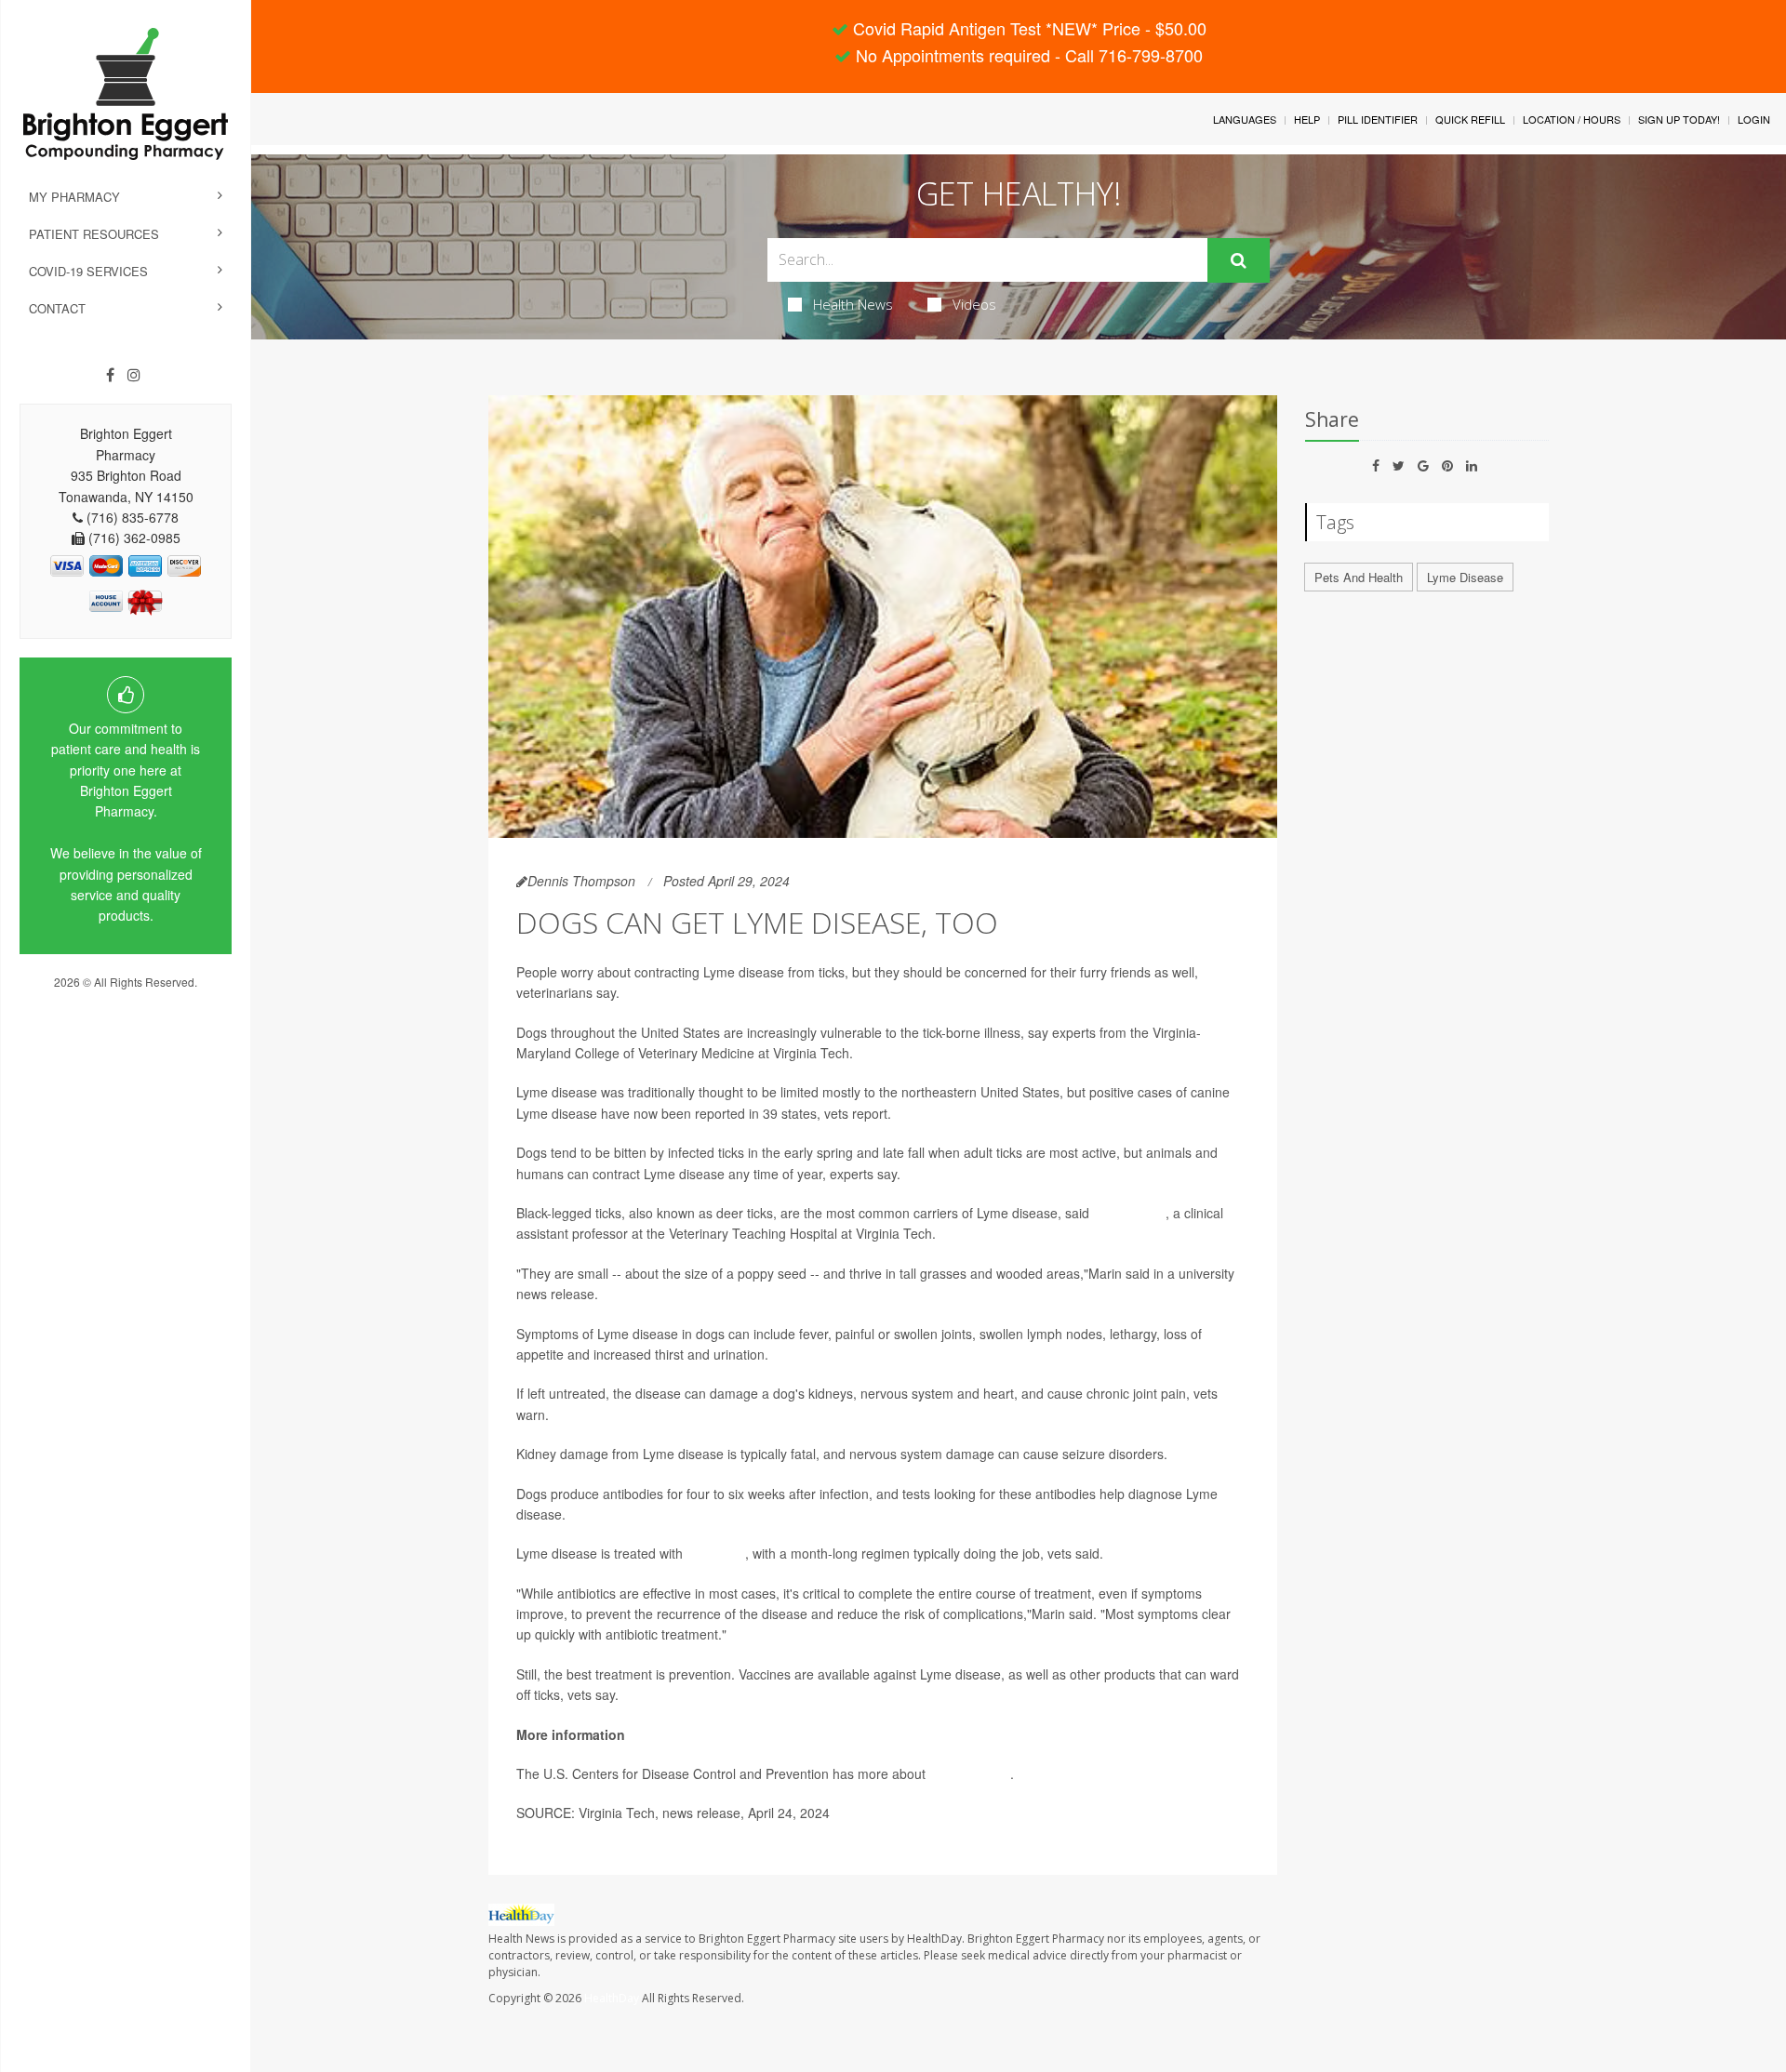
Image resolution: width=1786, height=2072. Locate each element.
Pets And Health (1359, 577)
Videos (974, 304)
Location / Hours (1572, 119)
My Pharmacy (74, 197)
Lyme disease (970, 1773)
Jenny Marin (1129, 1213)
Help (1307, 119)
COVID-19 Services (88, 271)
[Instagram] (134, 375)
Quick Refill (1470, 119)
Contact (57, 308)
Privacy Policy (126, 999)
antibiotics (716, 1553)
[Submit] (1239, 260)
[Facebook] (110, 375)
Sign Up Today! (1679, 119)
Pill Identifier (1378, 119)
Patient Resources (94, 234)
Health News (853, 304)
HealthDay (612, 1998)
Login (1754, 119)
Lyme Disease (1465, 577)
